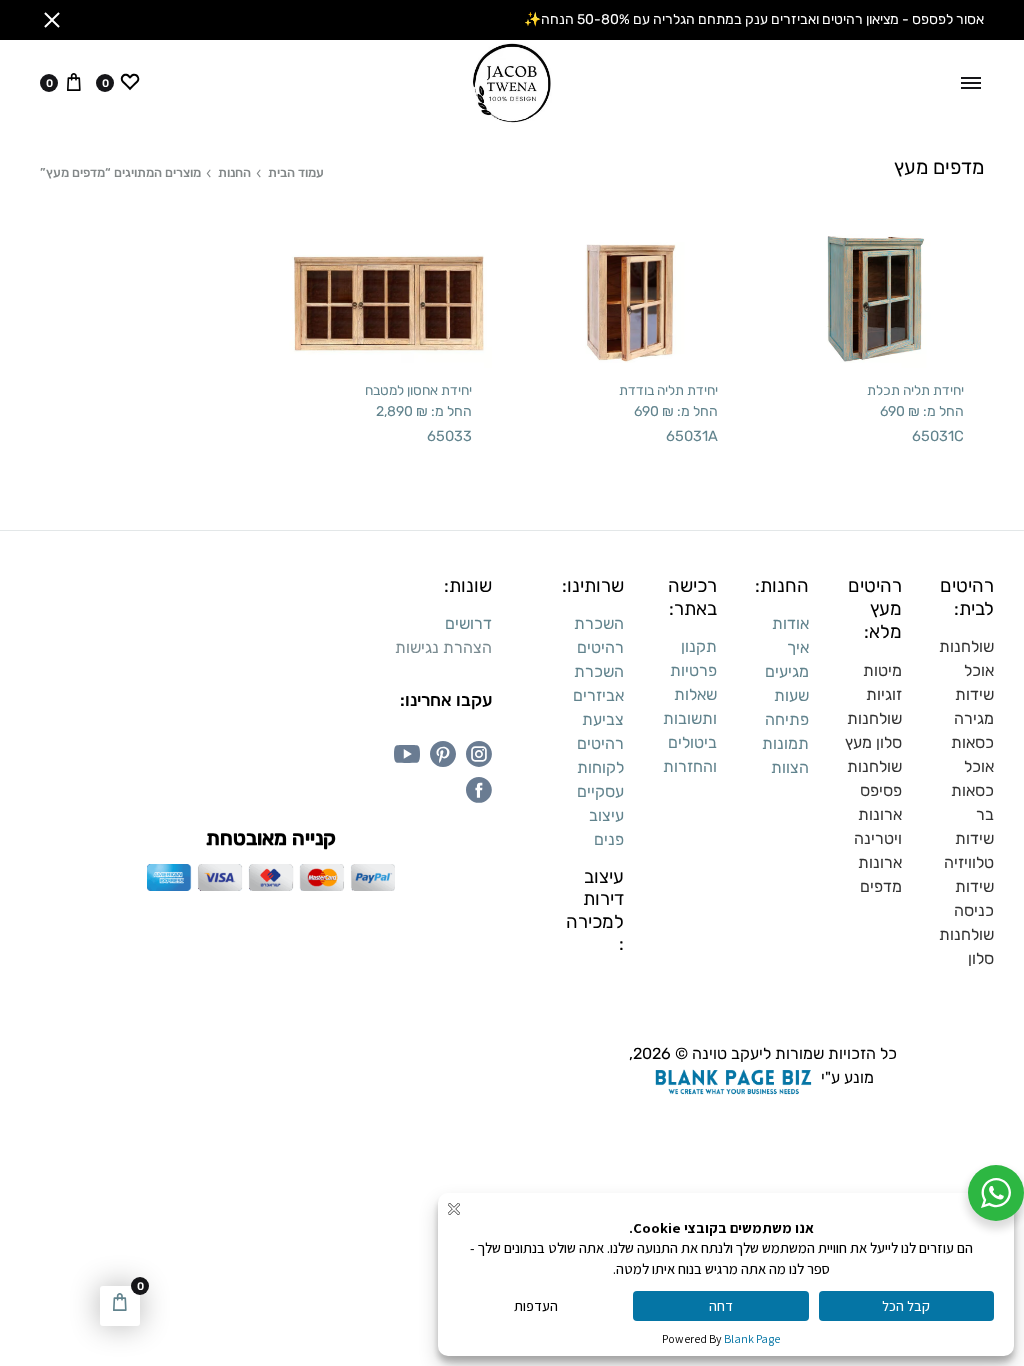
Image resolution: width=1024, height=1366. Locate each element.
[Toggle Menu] (971, 83)
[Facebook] (479, 790)
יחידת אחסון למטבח (418, 390)
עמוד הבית (296, 172)
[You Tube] (407, 754)
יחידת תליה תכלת (915, 390)
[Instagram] (479, 754)
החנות (234, 172)
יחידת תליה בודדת (668, 390)
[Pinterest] (443, 754)
